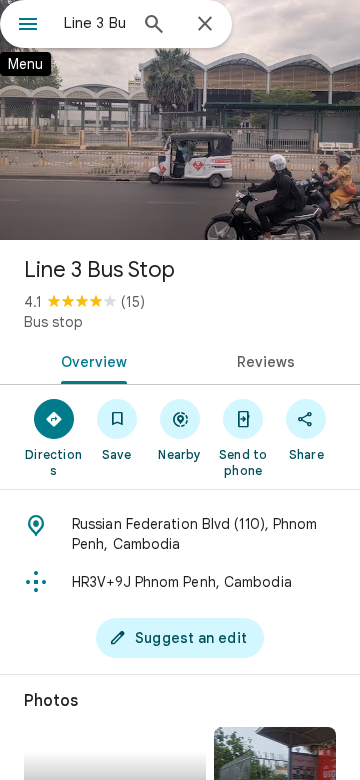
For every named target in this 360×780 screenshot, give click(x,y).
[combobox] (95, 23)
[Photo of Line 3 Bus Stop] (180, 120)
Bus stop (53, 322)
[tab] (90, 360)
